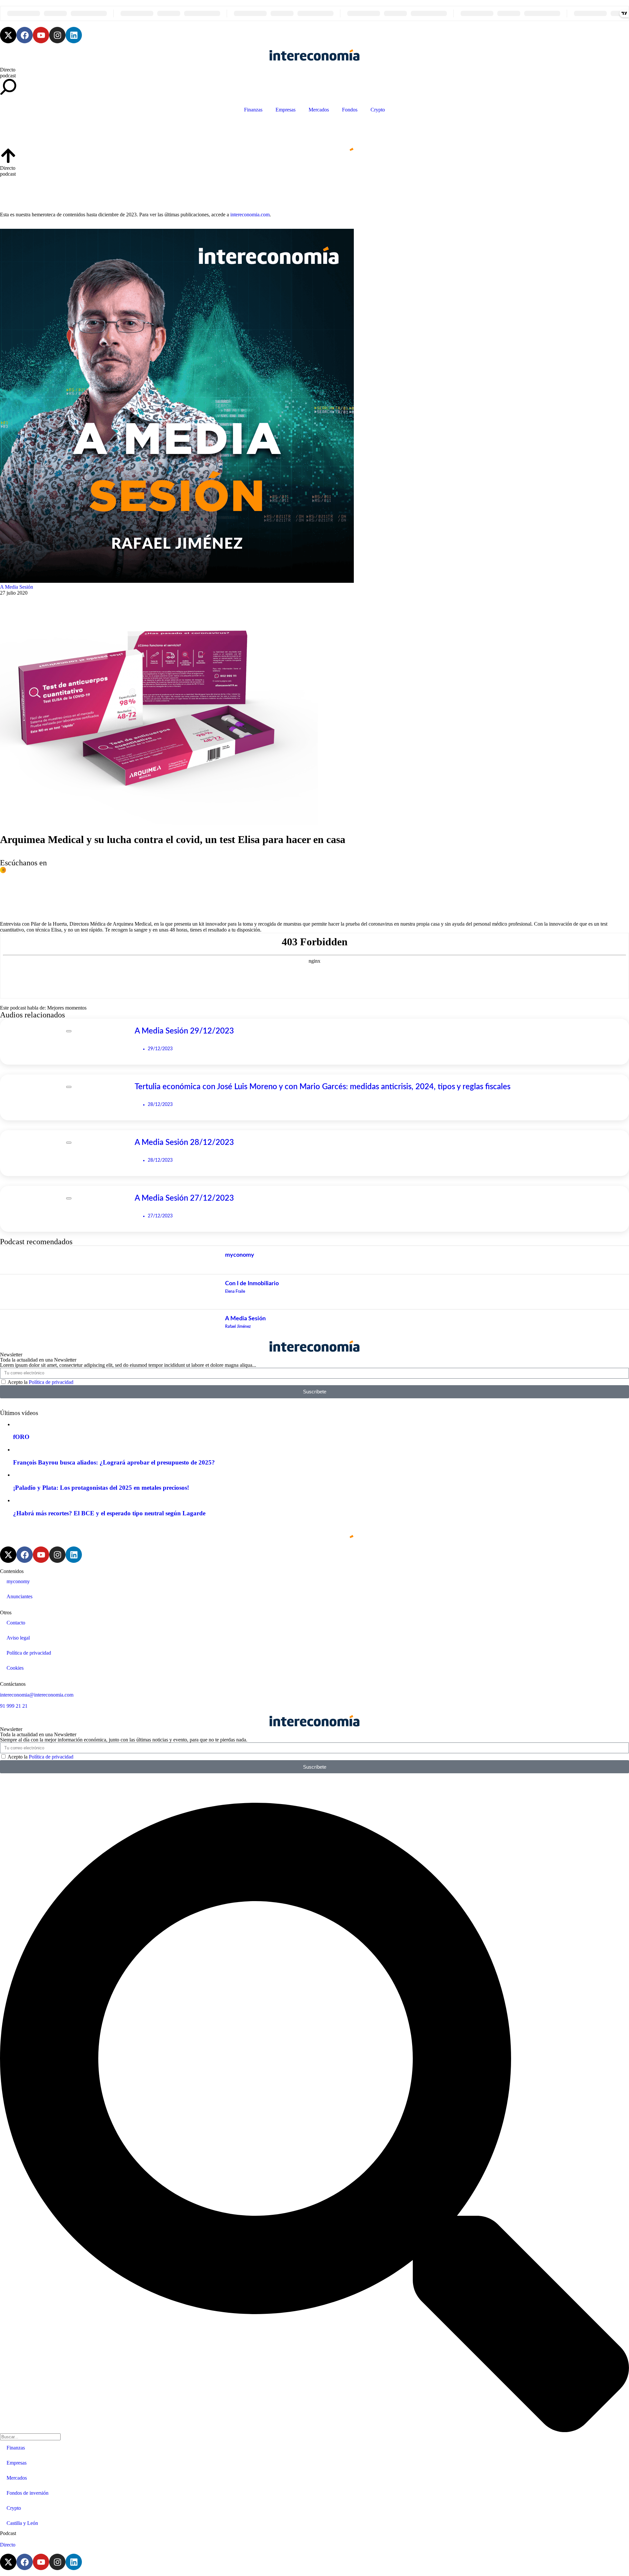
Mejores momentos (67, 1008)
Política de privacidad (51, 1382)
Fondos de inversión (28, 2493)
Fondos (350, 110)
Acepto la (40, 1382)
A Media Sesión (17, 587)
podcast (8, 76)
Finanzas (253, 110)
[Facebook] (25, 35)
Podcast (8, 2533)
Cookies (15, 1668)
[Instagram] (57, 35)
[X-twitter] (8, 35)
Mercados (319, 110)
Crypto (378, 110)
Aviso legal (18, 1638)
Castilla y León (22, 2523)
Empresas (286, 110)
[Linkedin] (74, 35)
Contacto (16, 1623)
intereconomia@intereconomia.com (37, 1695)
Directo (8, 70)
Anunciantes (19, 1596)
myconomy (18, 1581)
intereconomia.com (250, 215)
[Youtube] (41, 35)
